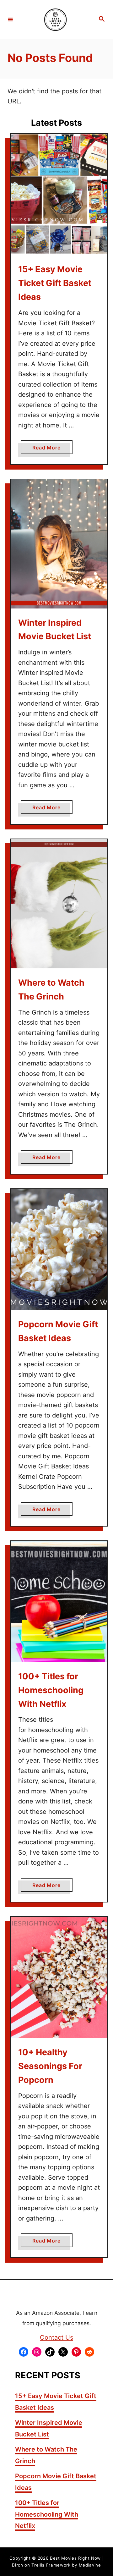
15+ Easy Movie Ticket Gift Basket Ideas (55, 283)
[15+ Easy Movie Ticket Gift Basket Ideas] (59, 194)
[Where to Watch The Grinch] (59, 904)
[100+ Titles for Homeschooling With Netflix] (59, 1602)
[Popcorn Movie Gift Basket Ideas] (59, 1249)
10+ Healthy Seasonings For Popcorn (50, 2066)
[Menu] (10, 19)
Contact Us (56, 2337)
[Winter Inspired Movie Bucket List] (59, 544)
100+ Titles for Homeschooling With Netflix (51, 1690)
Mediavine (90, 2565)
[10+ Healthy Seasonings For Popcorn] (59, 1977)
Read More (49, 449)
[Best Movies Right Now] (56, 19)
